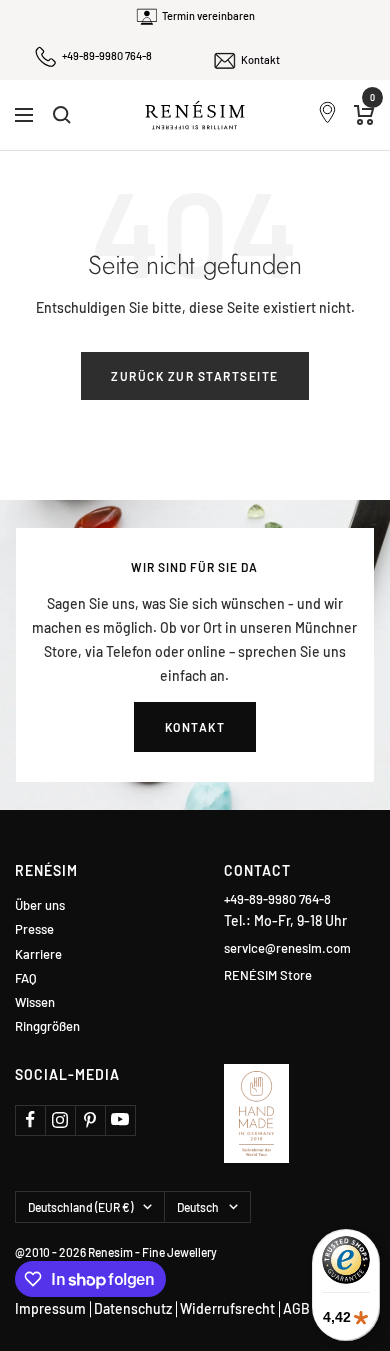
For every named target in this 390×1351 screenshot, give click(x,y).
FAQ (26, 978)
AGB (296, 1308)
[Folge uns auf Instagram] (60, 1120)
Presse (34, 929)
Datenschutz (133, 1308)
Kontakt (260, 59)
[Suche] (62, 115)
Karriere (38, 954)
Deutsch (198, 1207)
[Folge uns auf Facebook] (30, 1120)
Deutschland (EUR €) (80, 1207)
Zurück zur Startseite (195, 376)
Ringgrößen (47, 1026)
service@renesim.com (287, 948)
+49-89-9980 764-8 (107, 55)
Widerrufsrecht (227, 1308)
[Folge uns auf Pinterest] (90, 1120)
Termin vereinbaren (208, 15)
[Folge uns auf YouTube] (120, 1120)
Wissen (35, 1002)
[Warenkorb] (364, 115)
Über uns (40, 905)
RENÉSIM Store (268, 975)
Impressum (50, 1308)
